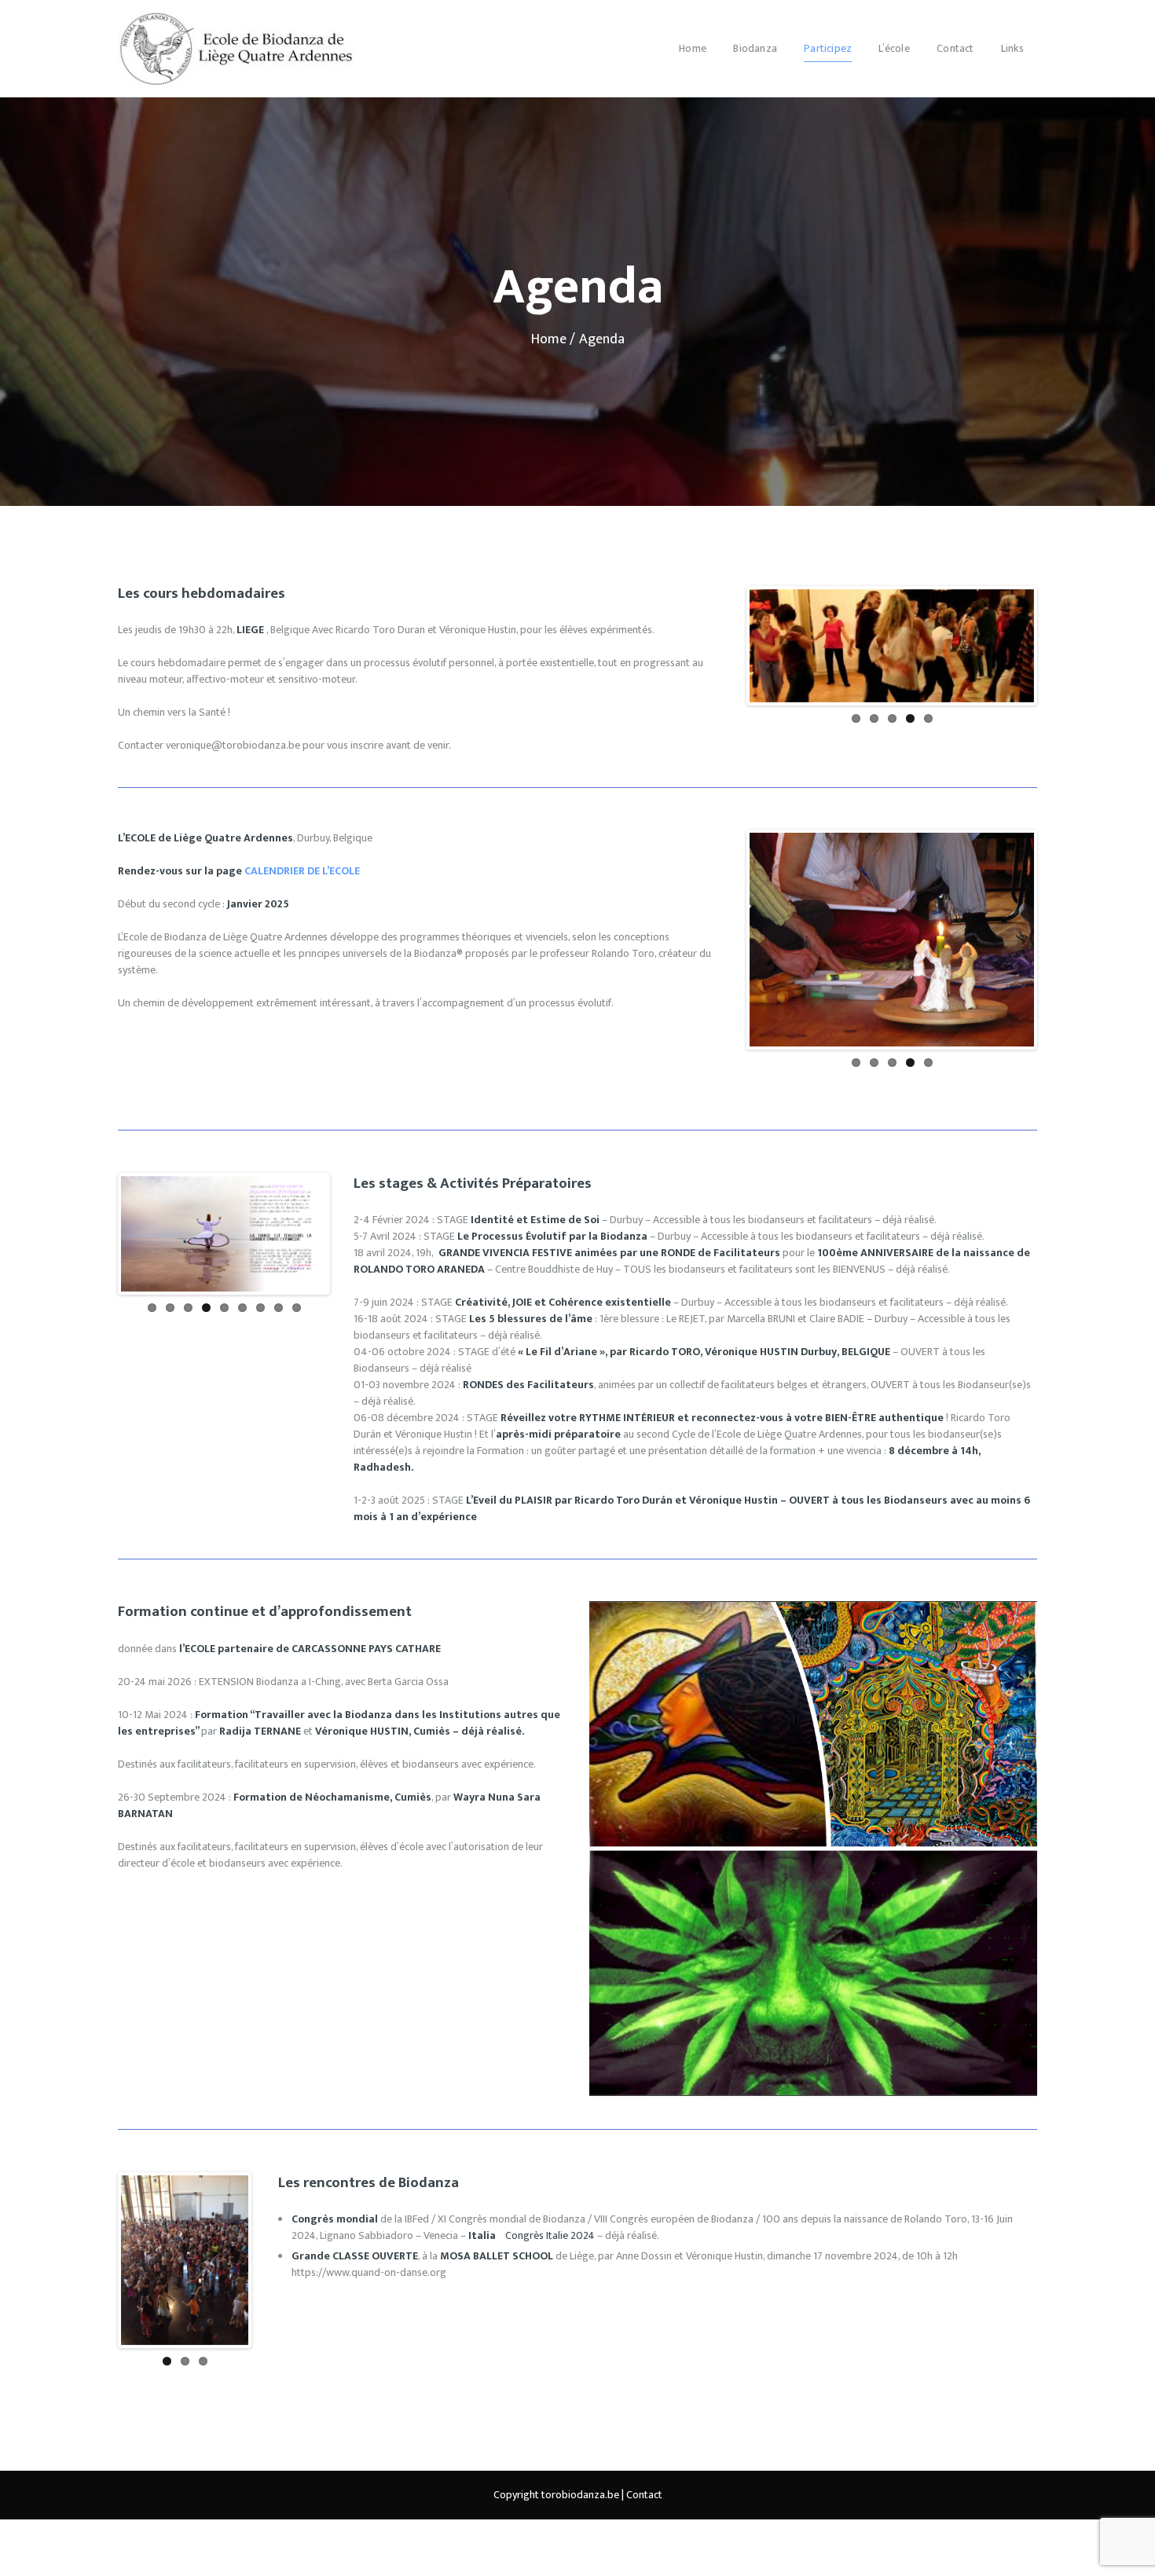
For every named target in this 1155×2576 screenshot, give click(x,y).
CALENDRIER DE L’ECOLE (302, 871)
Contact (644, 2494)
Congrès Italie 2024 (550, 2235)
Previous (725, 661)
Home (549, 339)
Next (1063, 661)
